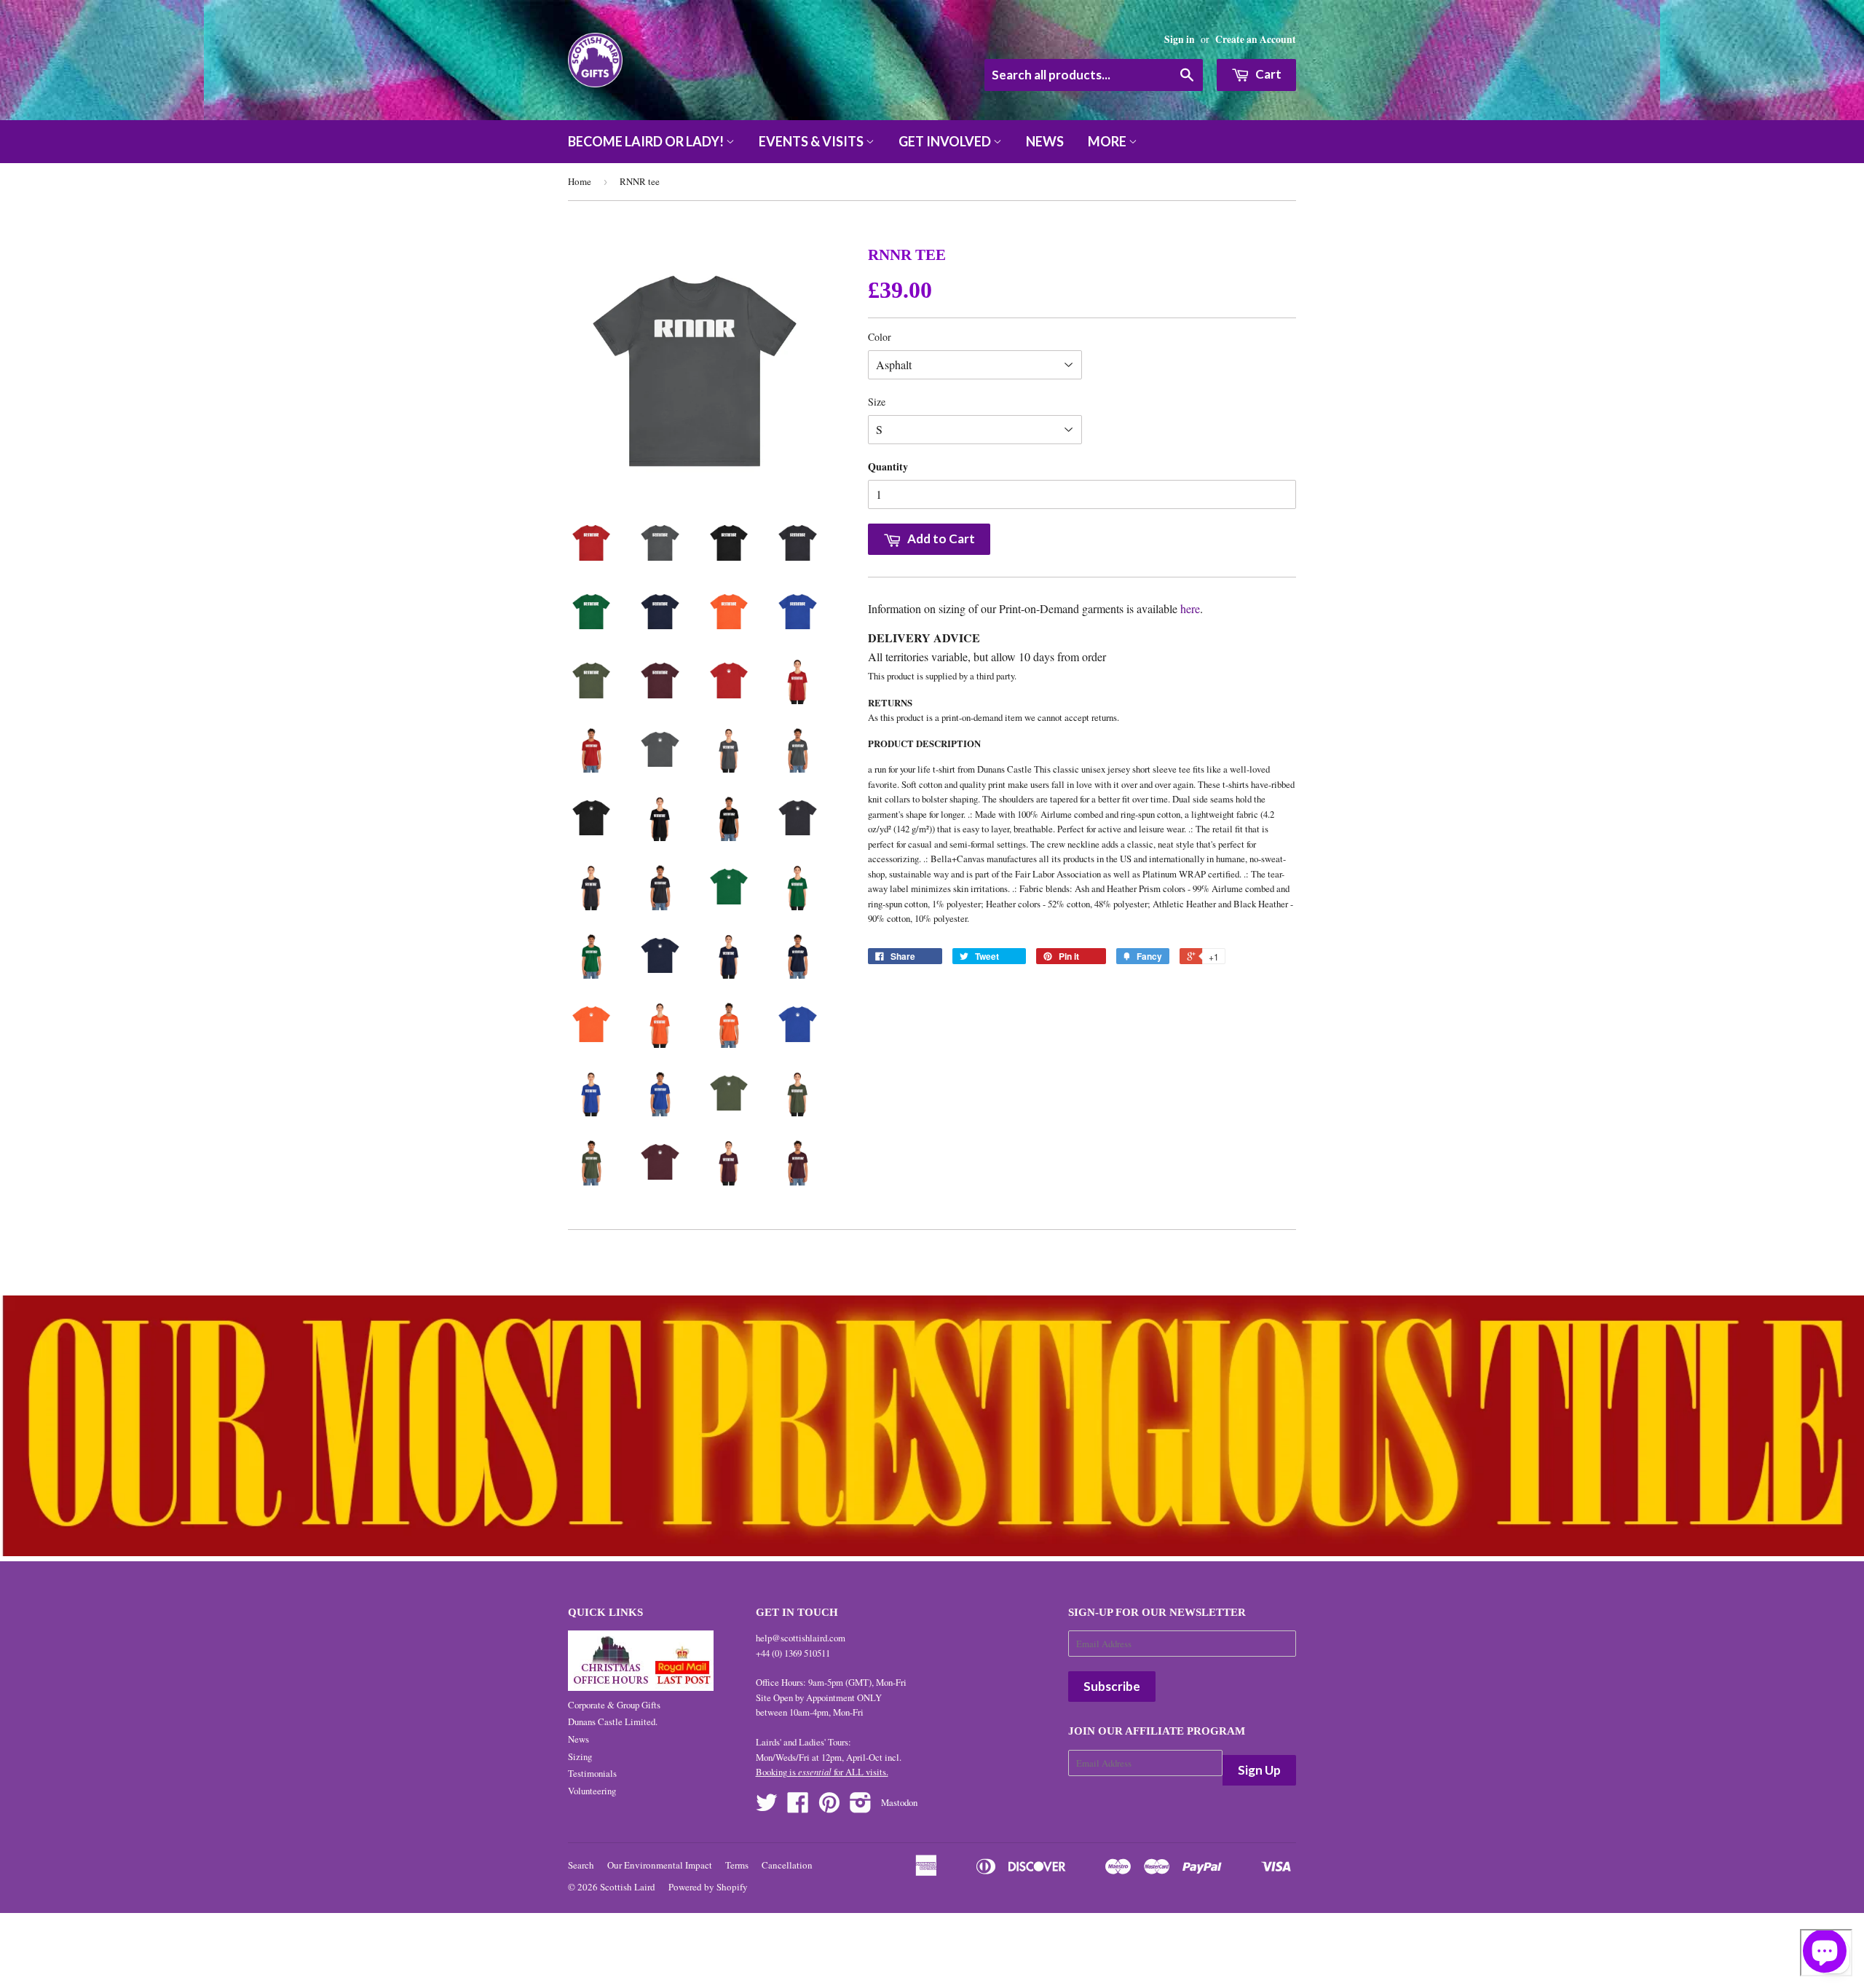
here (1190, 608)
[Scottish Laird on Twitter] (767, 1807)
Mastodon (899, 1802)
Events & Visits (812, 141)
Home (580, 181)
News (1045, 141)
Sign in (1180, 39)
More (1108, 141)
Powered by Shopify (708, 1887)
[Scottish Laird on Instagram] (861, 1807)
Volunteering (592, 1791)
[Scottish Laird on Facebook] (798, 1807)
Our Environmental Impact (660, 1865)
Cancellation (787, 1865)
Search (581, 1865)
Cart (1267, 74)
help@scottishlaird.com (801, 1638)
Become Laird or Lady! (647, 141)
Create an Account (1256, 39)
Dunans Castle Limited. (613, 1721)
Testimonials (592, 1773)
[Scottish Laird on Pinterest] (829, 1807)
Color (880, 337)
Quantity (888, 466)
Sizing (580, 1756)
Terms (737, 1865)
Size (877, 402)
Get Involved (946, 141)
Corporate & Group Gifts (614, 1705)
